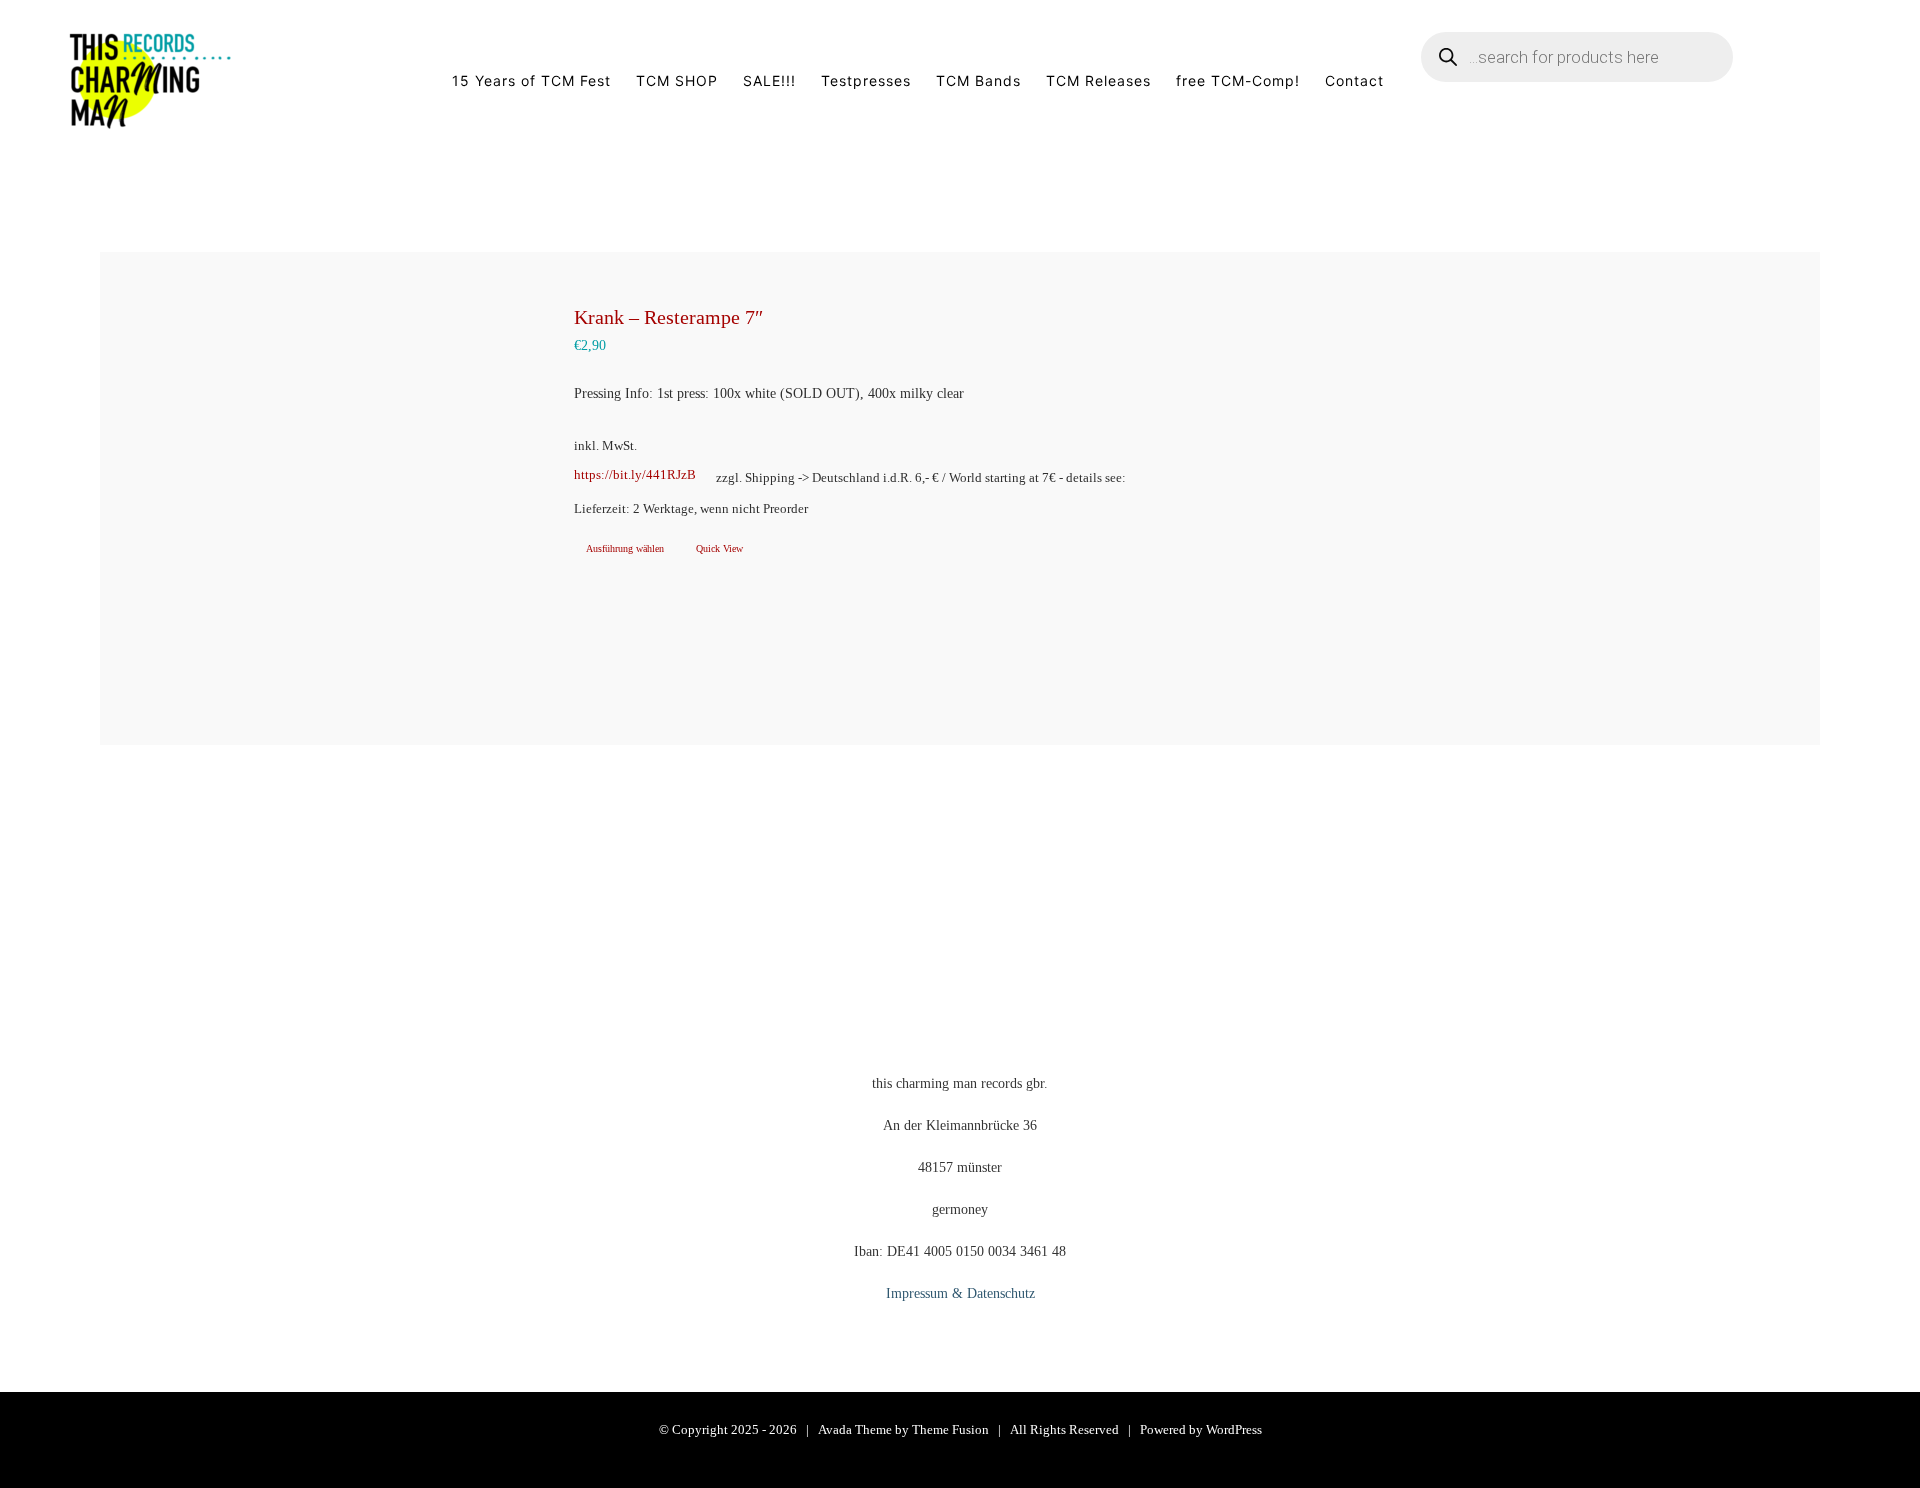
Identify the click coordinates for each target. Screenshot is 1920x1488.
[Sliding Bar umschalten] (1822, 81)
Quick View (719, 548)
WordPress (1234, 1429)
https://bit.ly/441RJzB (635, 475)
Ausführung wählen (625, 548)
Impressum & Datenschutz (960, 1293)
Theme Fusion (950, 1429)
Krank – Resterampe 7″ (668, 317)
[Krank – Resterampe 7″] (313, 498)
